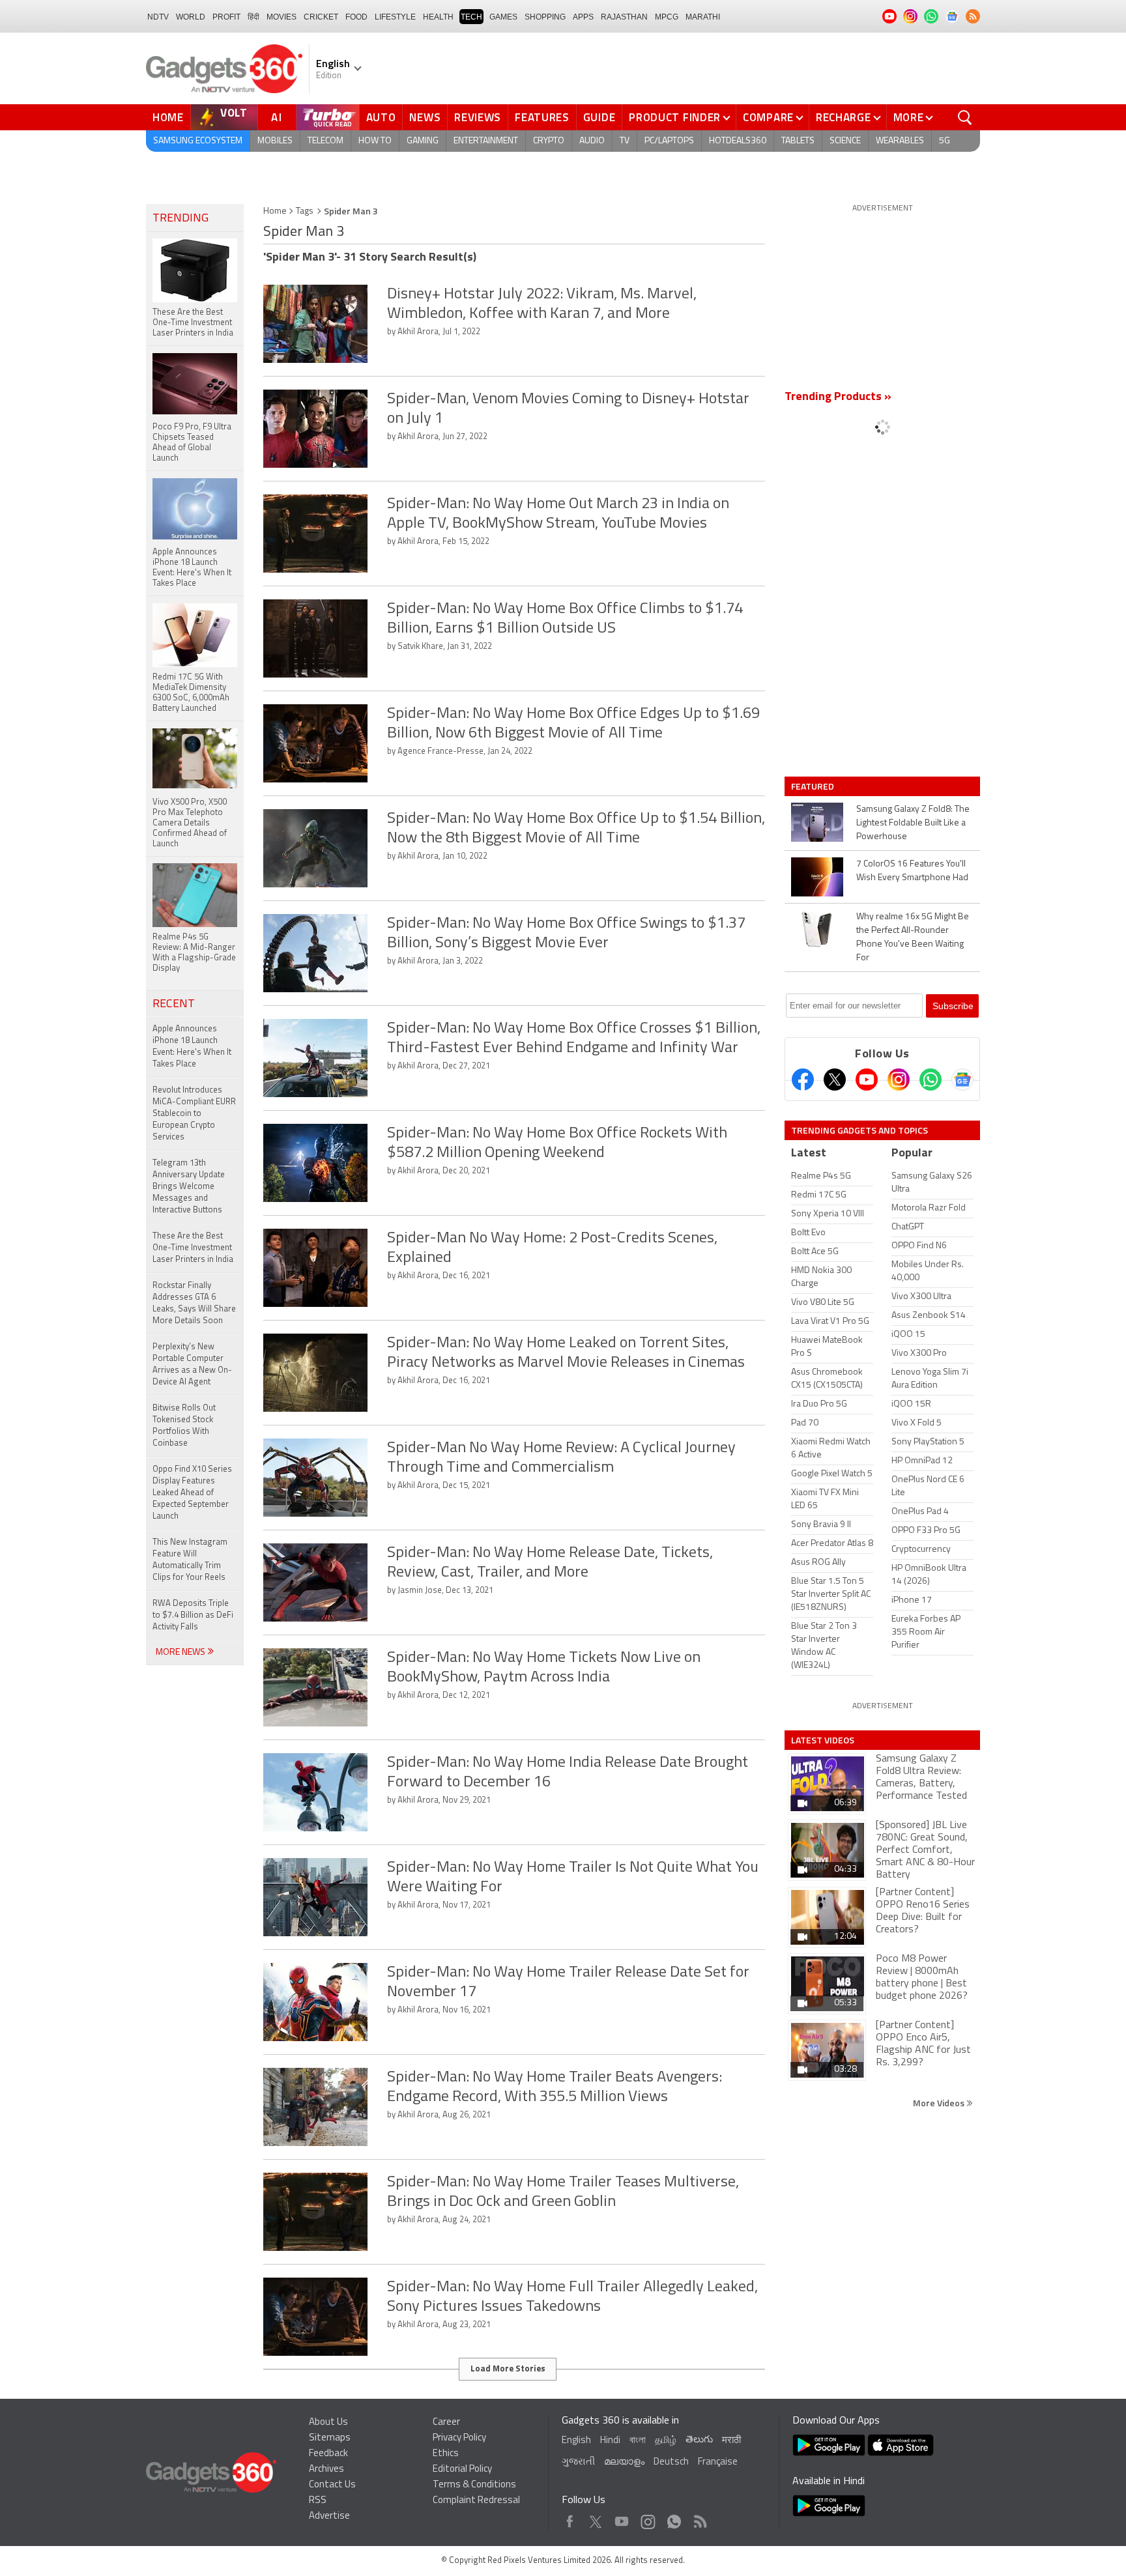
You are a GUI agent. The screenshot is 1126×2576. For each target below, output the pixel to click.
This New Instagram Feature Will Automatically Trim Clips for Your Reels (190, 1560)
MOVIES (281, 17)
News (425, 117)
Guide (599, 117)
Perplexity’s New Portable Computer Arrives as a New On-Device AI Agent (192, 1365)
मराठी (731, 2441)
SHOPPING (545, 17)
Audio (592, 141)
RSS (318, 2501)
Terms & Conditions (474, 2485)
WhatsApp (674, 2518)
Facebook (570, 2518)
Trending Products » (838, 397)
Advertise (329, 2516)
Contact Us (332, 2485)
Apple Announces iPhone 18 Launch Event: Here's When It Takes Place (192, 1047)
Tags (305, 211)
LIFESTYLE (395, 17)
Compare (768, 117)
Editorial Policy (462, 2469)
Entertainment (486, 141)
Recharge (844, 117)
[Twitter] (835, 1080)
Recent (174, 1005)
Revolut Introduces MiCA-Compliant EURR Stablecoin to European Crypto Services (194, 1114)
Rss (699, 2518)
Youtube (622, 2518)
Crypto (549, 141)
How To (375, 141)
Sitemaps (330, 2438)
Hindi (610, 2441)
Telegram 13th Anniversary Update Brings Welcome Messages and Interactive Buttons (189, 1187)
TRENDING (180, 219)
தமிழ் (666, 2441)
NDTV (158, 17)
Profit (226, 17)
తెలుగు (699, 2440)
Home (168, 117)
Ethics (446, 2454)
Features (542, 117)
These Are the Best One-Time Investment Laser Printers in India (193, 1248)
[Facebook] (803, 1080)
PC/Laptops (669, 141)
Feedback (328, 2454)
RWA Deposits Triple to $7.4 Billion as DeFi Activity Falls (193, 1615)
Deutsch (671, 2462)
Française (718, 2462)
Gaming (423, 141)
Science (845, 141)
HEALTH (438, 17)
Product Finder (675, 117)
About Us (328, 2423)
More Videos (940, 2103)
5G (945, 141)
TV (625, 141)
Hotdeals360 (738, 141)
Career (446, 2423)
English (576, 2441)
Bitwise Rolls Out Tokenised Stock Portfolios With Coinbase (184, 1426)
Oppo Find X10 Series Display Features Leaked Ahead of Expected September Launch (192, 1493)
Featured (814, 786)
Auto (381, 117)
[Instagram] (899, 1080)
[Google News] (962, 1080)
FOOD (356, 17)
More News (181, 1653)
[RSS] (973, 16)
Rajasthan (624, 17)
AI (277, 117)
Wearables (900, 141)
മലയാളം (624, 2462)
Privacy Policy (459, 2438)
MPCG (667, 17)
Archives (326, 2469)
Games (503, 17)
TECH (471, 17)
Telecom (325, 141)
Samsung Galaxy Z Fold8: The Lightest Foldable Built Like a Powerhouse (913, 823)
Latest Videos (823, 1740)
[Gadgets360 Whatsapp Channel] (931, 1080)
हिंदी (253, 17)
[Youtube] (867, 1080)
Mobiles (275, 141)
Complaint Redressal (476, 2501)
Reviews (478, 117)
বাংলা (638, 2441)
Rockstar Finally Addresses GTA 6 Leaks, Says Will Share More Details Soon (194, 1303)
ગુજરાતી (578, 2462)
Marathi (703, 17)
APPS (583, 17)
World (191, 17)
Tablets (798, 141)
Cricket (321, 17)
